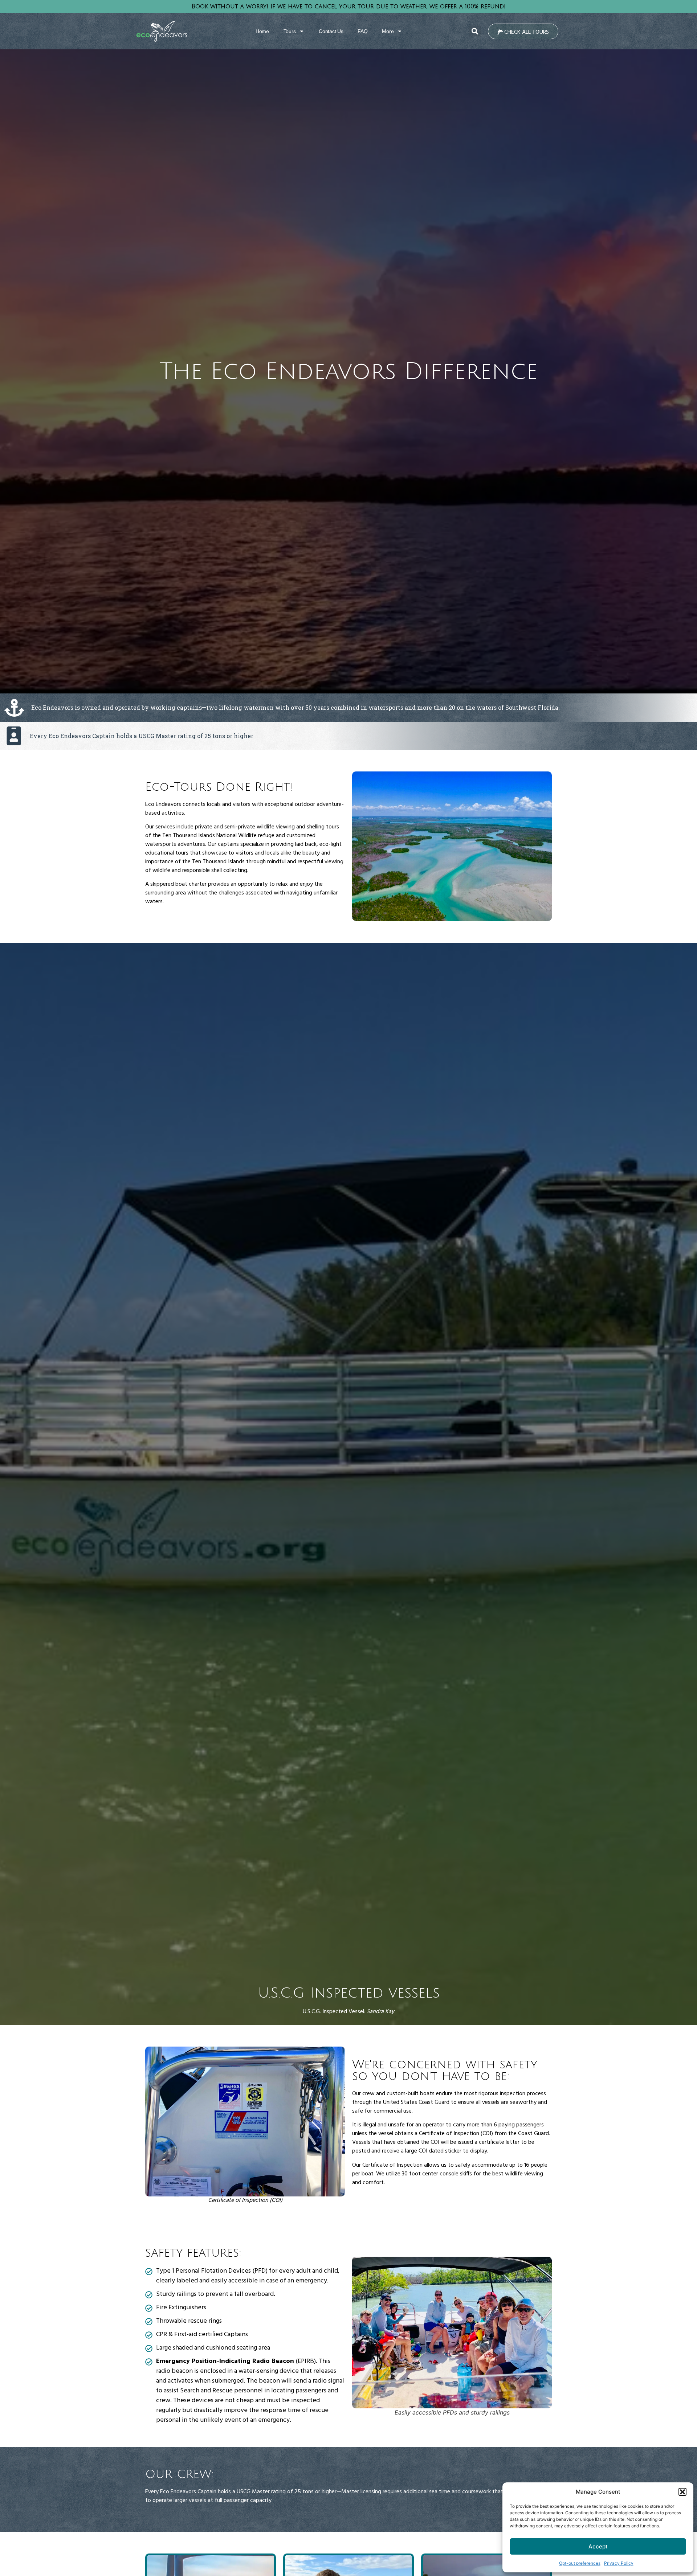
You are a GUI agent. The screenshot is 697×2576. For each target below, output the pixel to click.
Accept (598, 2546)
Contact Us (331, 31)
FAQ (362, 31)
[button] (682, 2492)
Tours (290, 31)
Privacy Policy (619, 2563)
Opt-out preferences (580, 2563)
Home (262, 31)
